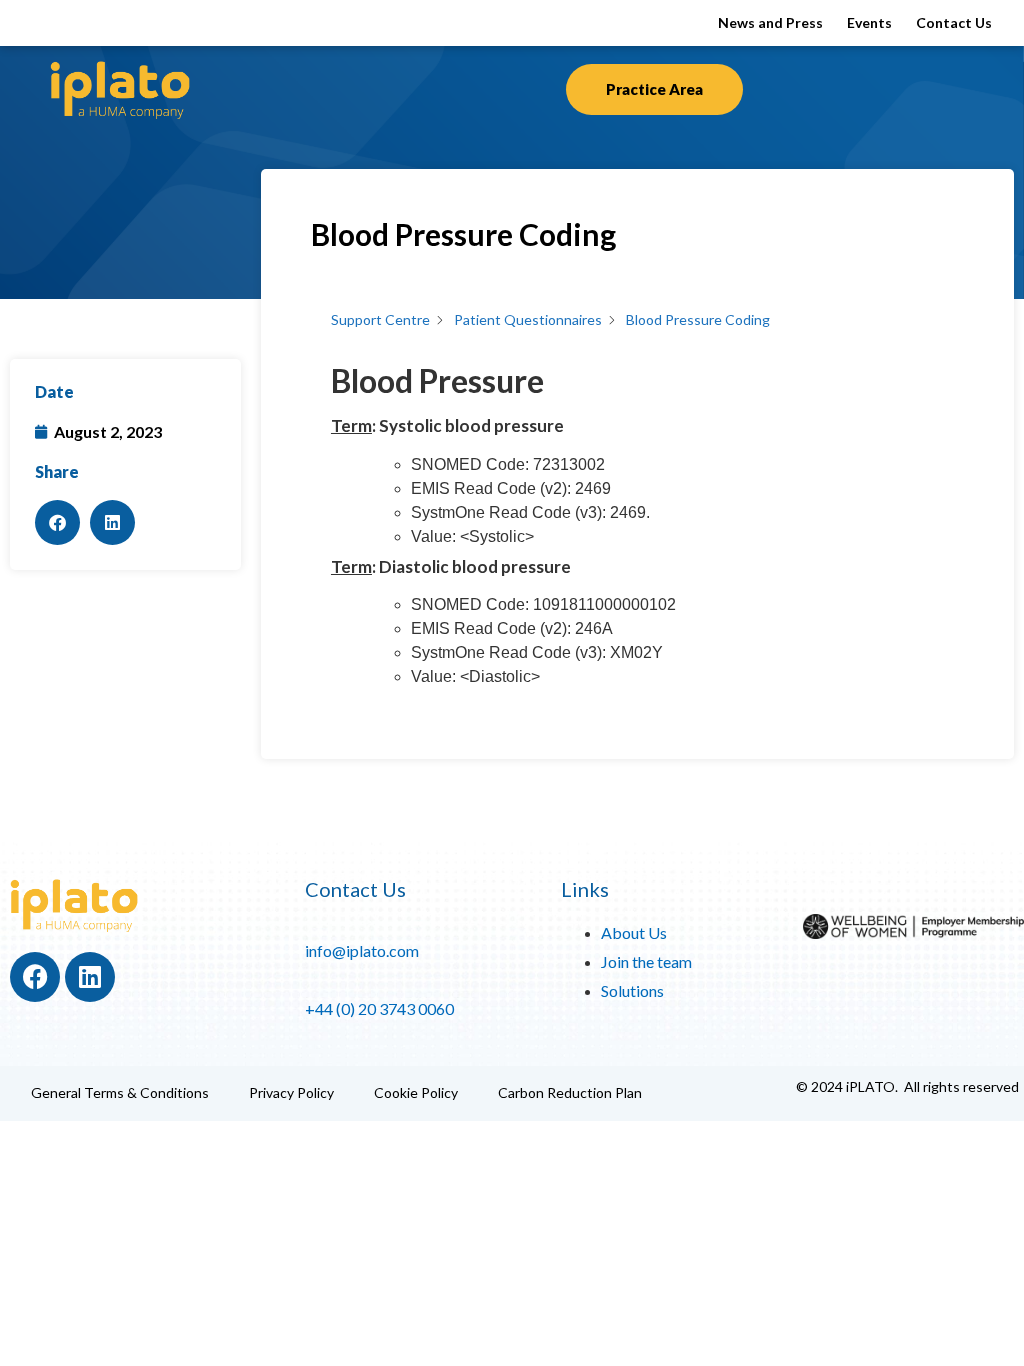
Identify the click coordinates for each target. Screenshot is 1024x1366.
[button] (57, 522)
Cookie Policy (416, 1092)
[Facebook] (35, 977)
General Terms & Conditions (120, 1092)
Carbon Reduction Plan (570, 1092)
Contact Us (954, 22)
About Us (634, 932)
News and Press (770, 22)
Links (585, 889)
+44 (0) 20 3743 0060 (379, 1008)
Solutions (632, 990)
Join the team (646, 961)
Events (869, 22)
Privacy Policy (291, 1092)
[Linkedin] (90, 977)
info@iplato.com (362, 950)
